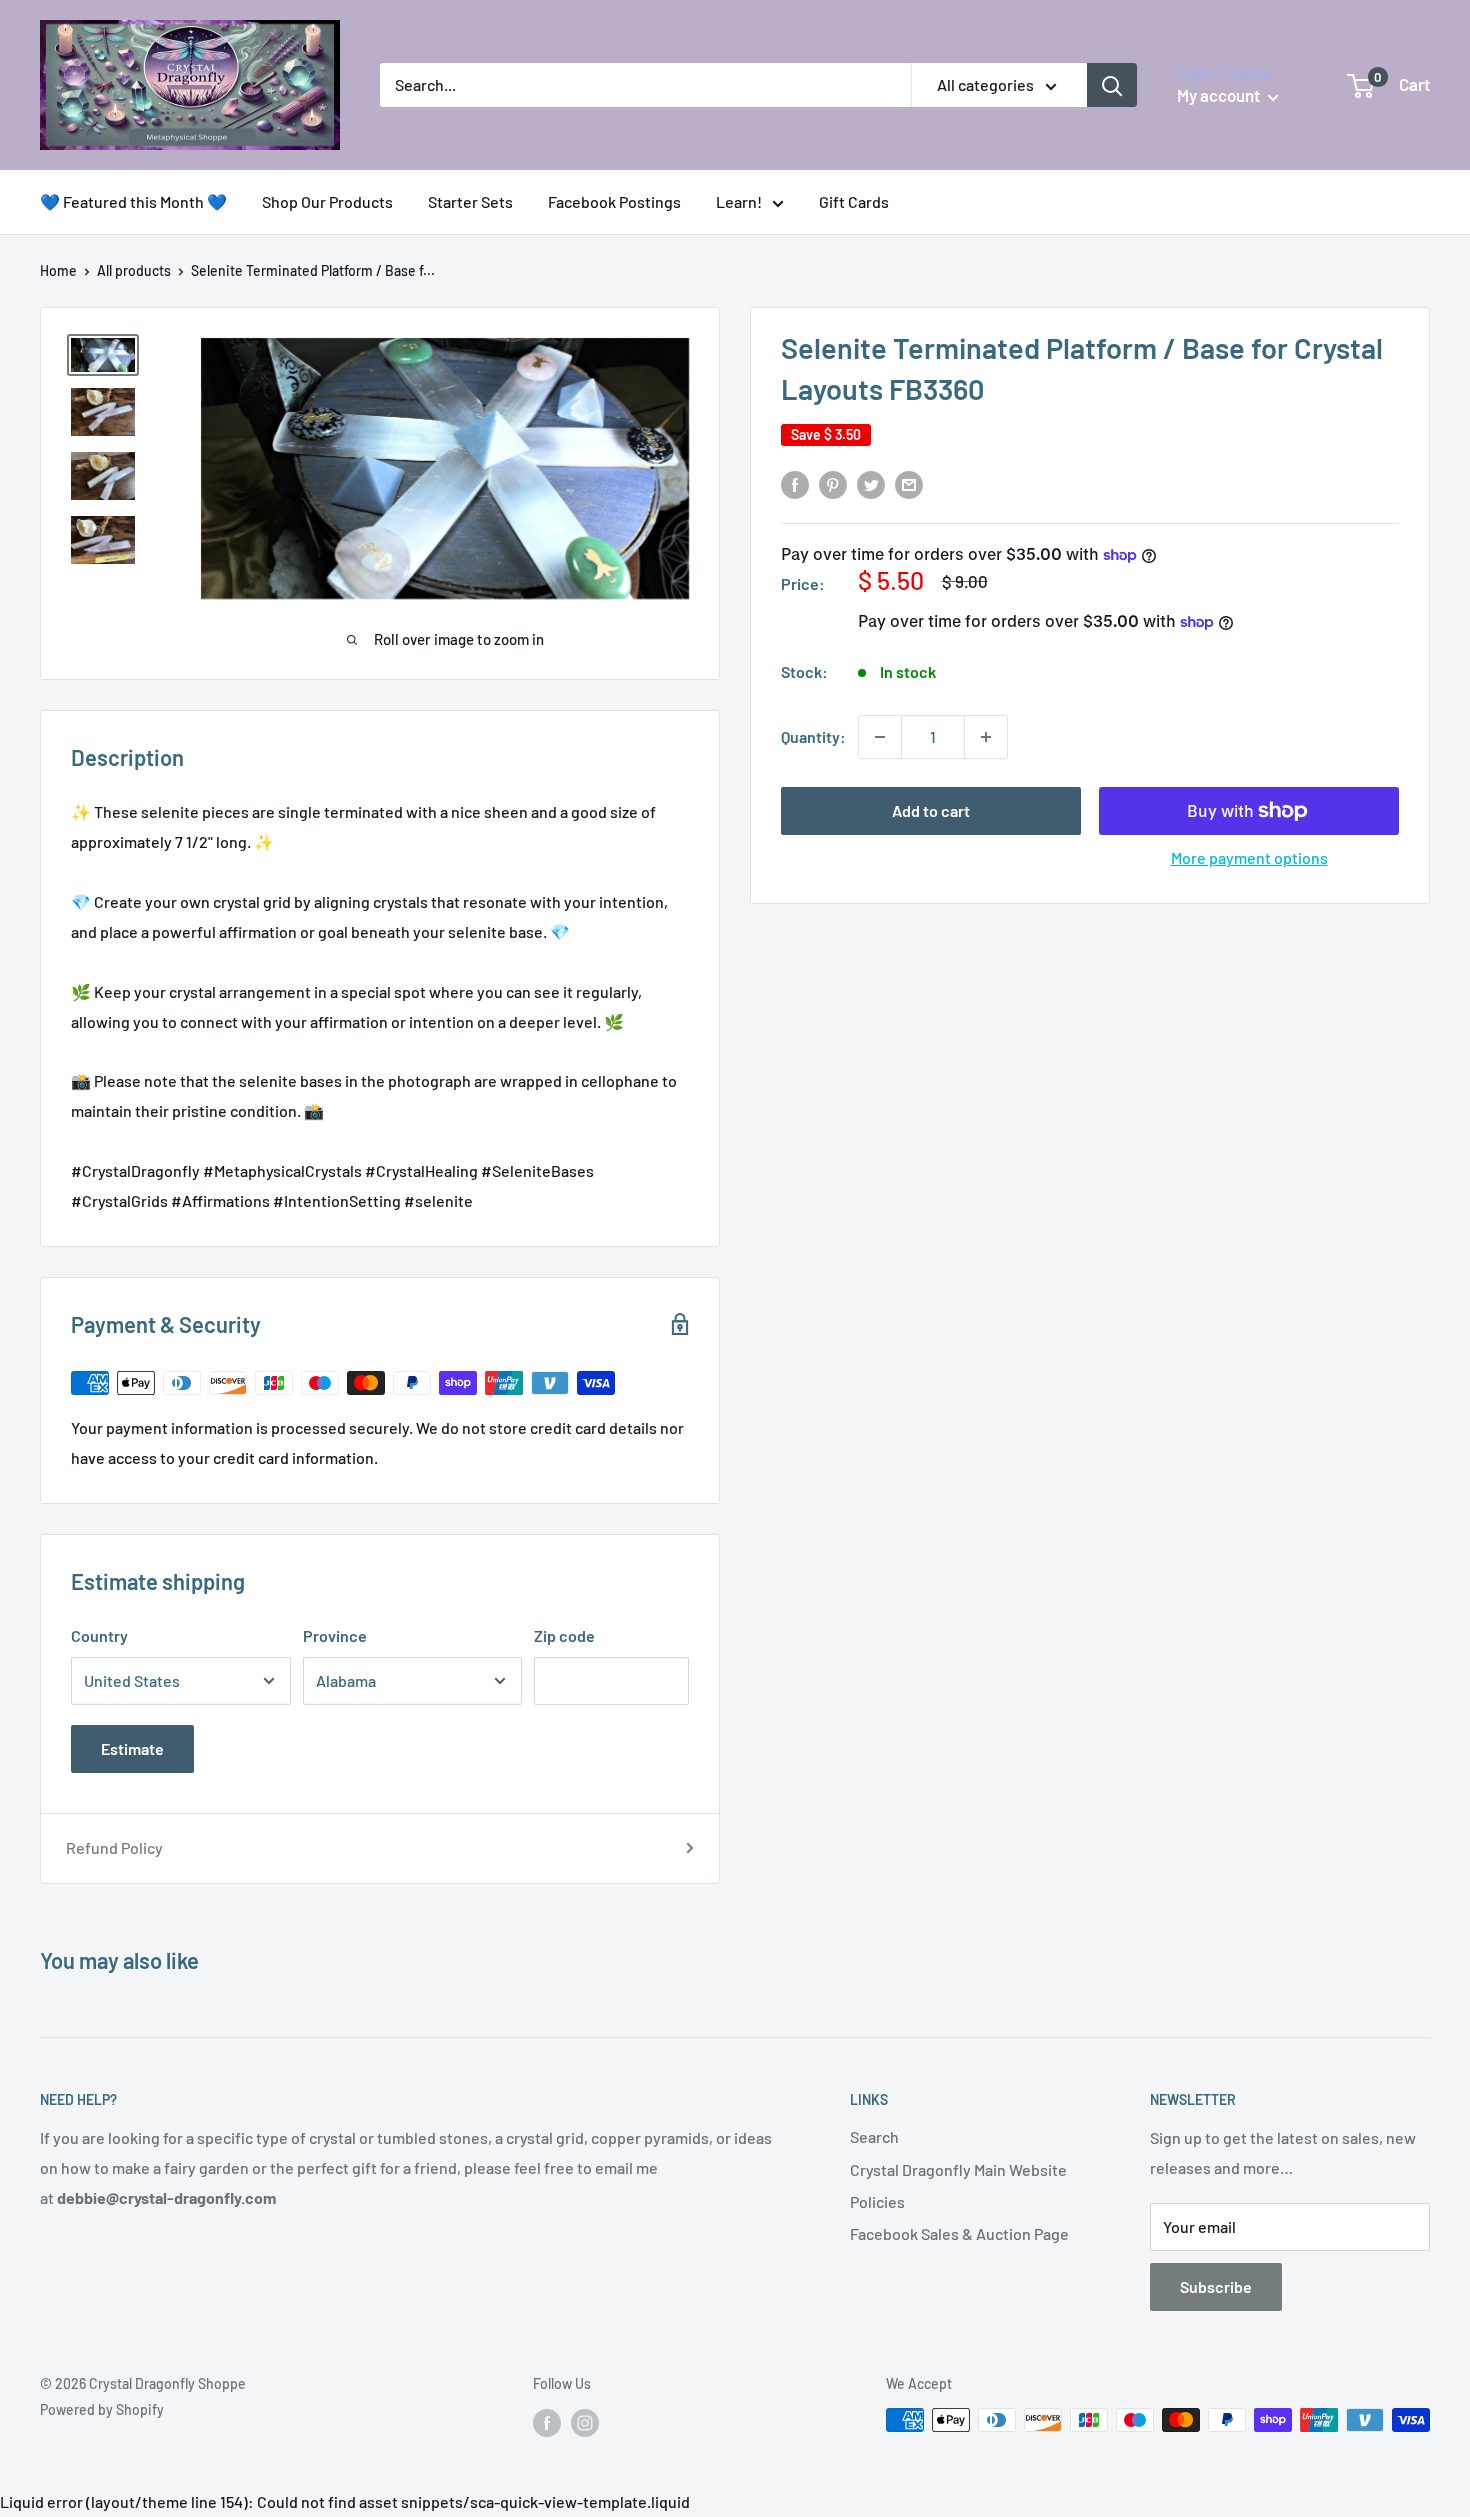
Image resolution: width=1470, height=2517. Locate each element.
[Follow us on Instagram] (585, 2422)
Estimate (132, 1748)
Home (58, 270)
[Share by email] (909, 483)
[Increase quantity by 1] (986, 737)
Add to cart (931, 810)
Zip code (564, 1635)
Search (874, 2136)
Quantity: (813, 736)
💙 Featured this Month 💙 (133, 201)
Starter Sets (470, 201)
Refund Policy (114, 1847)
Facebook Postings (614, 201)
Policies (877, 2201)
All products (134, 270)
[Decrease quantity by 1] (880, 737)
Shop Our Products (327, 201)
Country (99, 1635)
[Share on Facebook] (795, 483)
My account (1220, 95)
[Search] (1112, 85)
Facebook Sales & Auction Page (959, 2233)
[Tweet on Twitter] (871, 483)
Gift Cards (854, 201)
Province (335, 1635)
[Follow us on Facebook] (547, 2422)
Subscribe (1216, 2286)
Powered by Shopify (102, 2409)
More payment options (1249, 857)
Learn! (739, 201)
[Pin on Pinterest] (833, 483)
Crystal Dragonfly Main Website (958, 2169)
